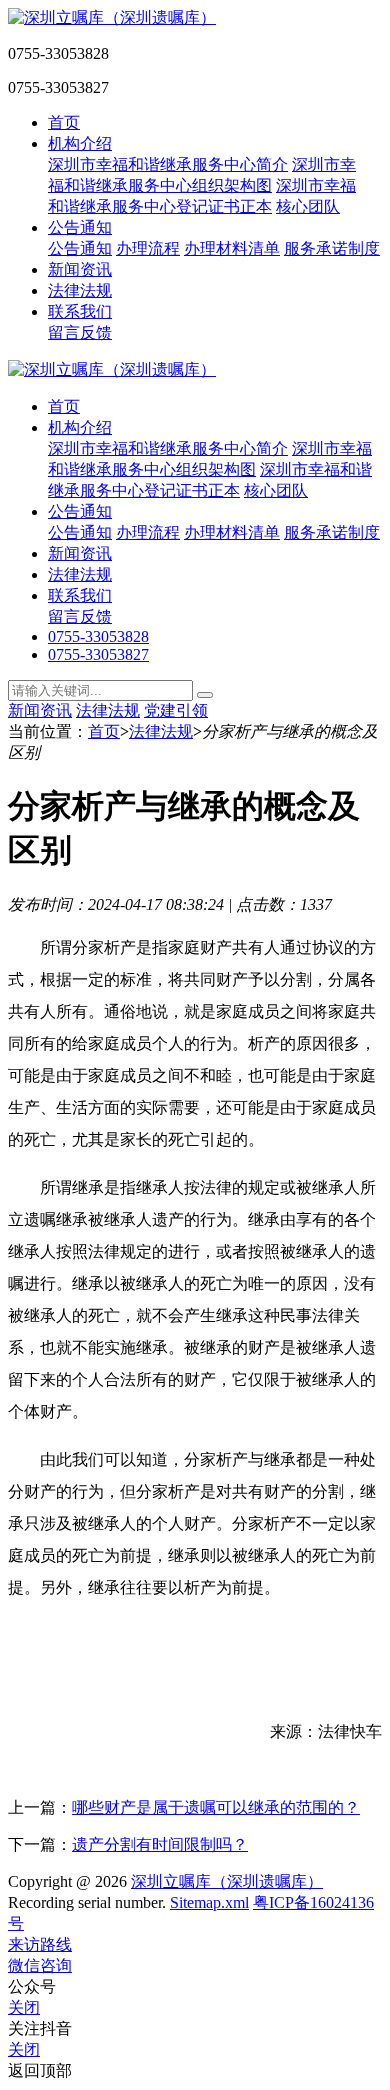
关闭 (24, 2007)
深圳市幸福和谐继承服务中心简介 (168, 164)
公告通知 (80, 227)
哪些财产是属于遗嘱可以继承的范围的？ (216, 1807)
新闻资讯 (80, 269)
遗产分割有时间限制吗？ (160, 1844)
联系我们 (80, 311)
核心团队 (308, 206)
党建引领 (176, 710)
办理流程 (148, 248)
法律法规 (80, 290)
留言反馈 (80, 332)
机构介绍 (80, 143)
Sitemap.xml (209, 1902)
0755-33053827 (98, 654)
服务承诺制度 (332, 248)
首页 (64, 122)
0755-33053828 (98, 636)
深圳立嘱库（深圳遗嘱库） (227, 1881)
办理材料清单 (232, 248)
